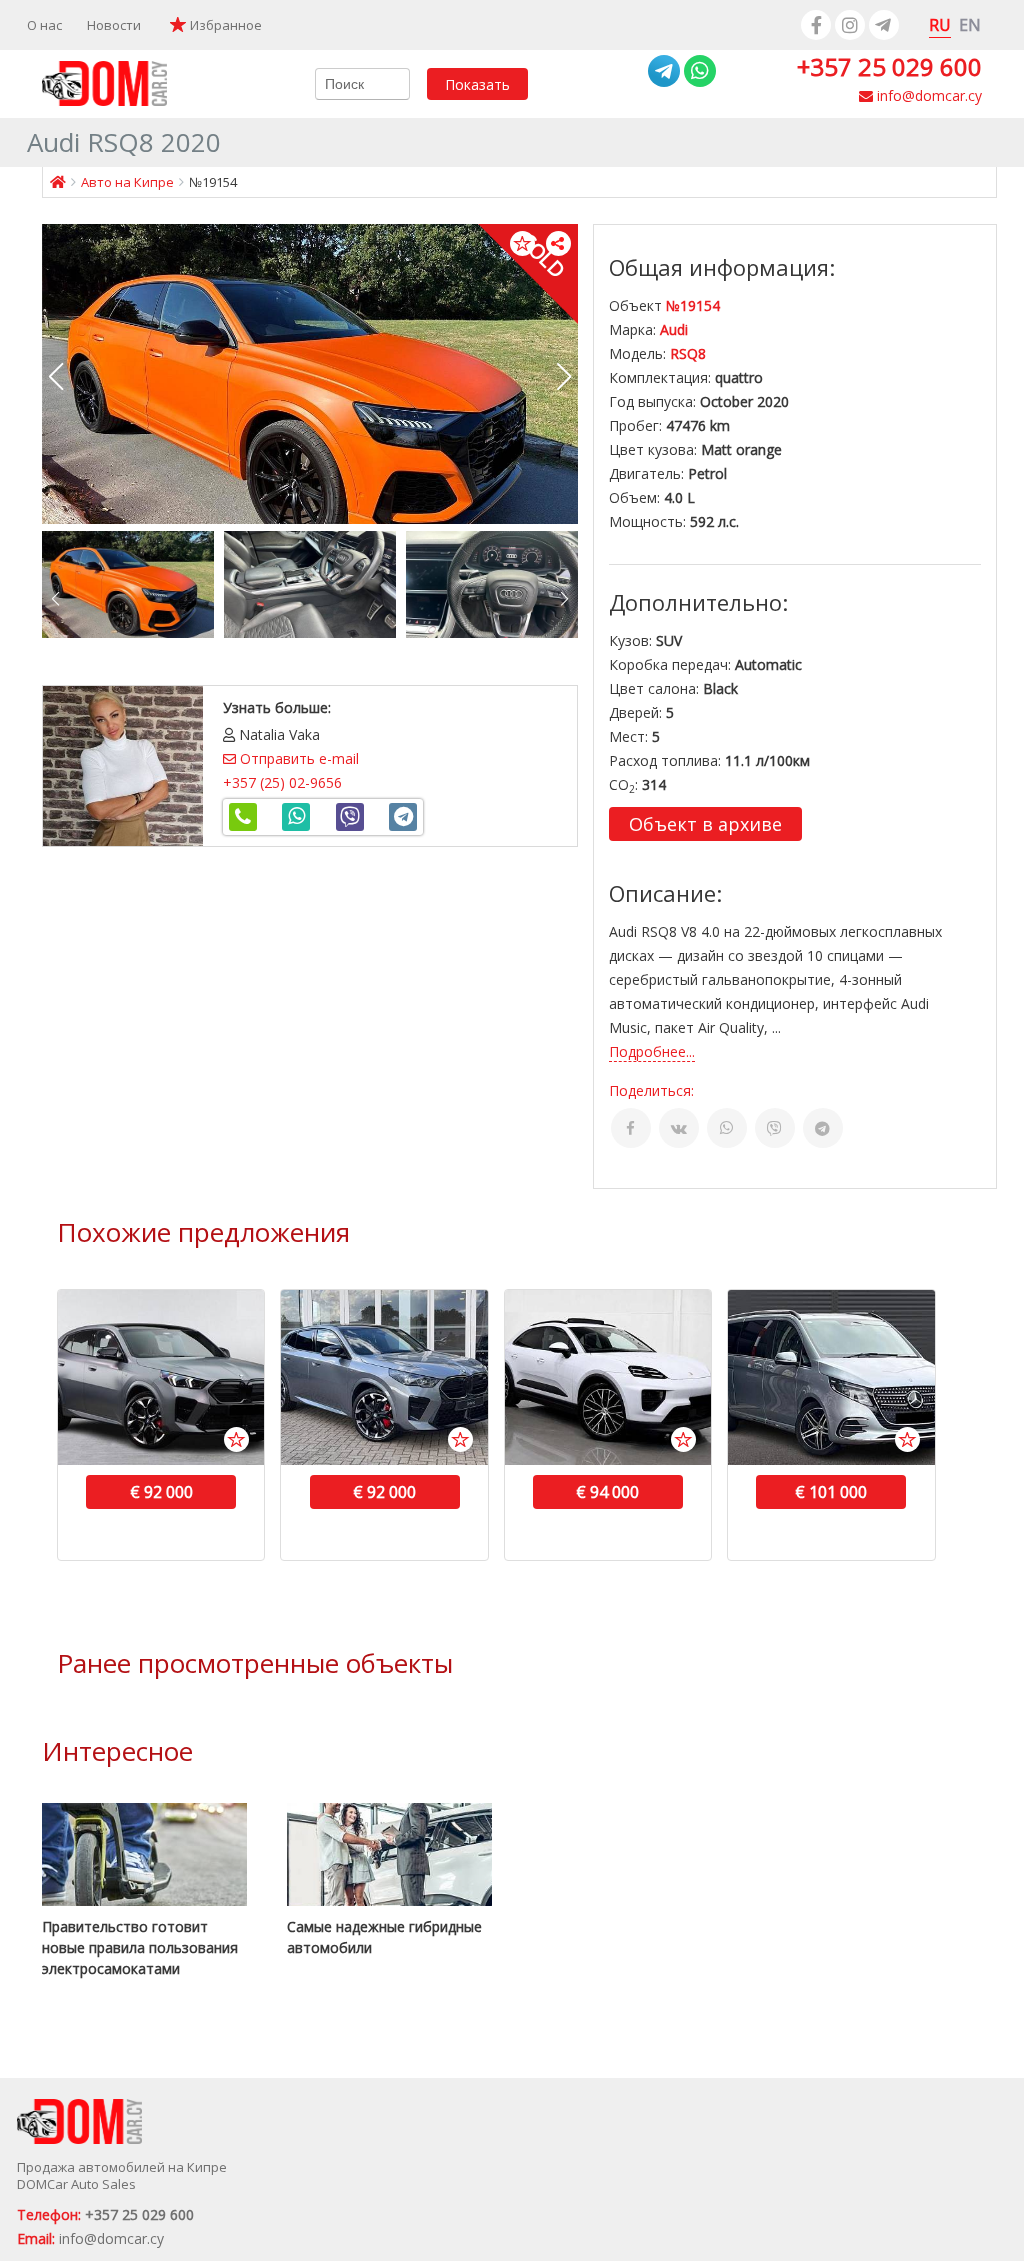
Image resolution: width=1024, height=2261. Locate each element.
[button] (564, 377)
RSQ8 (688, 353)
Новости (114, 25)
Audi (674, 329)
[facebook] (816, 25)
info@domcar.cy (927, 95)
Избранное (226, 25)
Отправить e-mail (297, 758)
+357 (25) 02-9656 (282, 782)
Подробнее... (652, 1051)
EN (970, 25)
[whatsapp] (700, 71)
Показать (477, 83)
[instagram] (850, 25)
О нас (44, 25)
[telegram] (884, 25)
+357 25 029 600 (889, 66)
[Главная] (58, 181)
